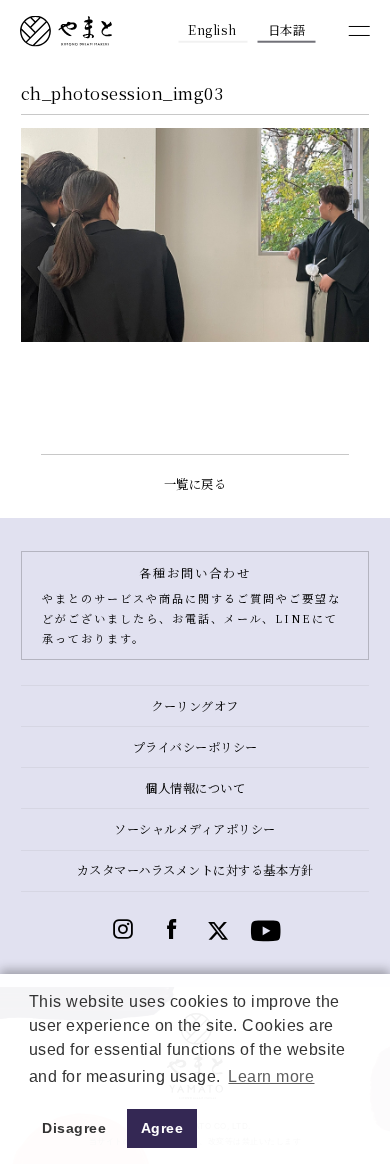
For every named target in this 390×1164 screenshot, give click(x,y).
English (212, 30)
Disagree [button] (74, 1128)
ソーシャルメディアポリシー (195, 829)
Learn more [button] (271, 1076)
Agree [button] (162, 1128)
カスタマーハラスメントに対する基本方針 (195, 870)
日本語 (287, 30)
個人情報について (195, 788)
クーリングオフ (195, 706)
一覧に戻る (195, 484)
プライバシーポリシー (195, 747)
